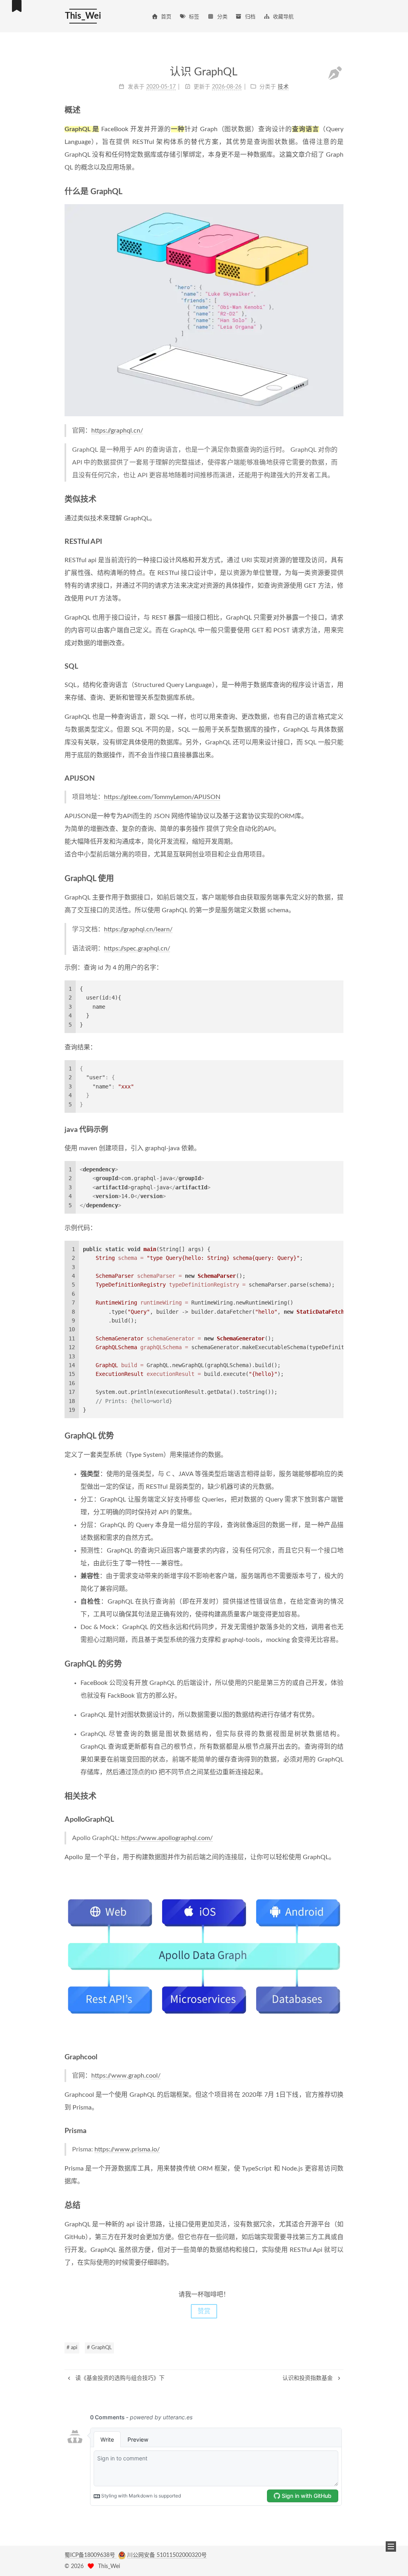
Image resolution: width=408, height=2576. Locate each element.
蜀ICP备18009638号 (91, 2555)
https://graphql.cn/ (117, 431)
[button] (391, 2546)
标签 (194, 17)
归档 (250, 17)
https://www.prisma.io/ (127, 2149)
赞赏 (204, 2311)
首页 (166, 17)
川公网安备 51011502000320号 (167, 2555)
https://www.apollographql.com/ (167, 1838)
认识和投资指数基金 (308, 2378)
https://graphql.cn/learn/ (138, 929)
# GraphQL (99, 2348)
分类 (222, 17)
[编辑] (335, 74)
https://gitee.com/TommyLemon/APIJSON (162, 797)
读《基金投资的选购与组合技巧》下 (119, 2378)
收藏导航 (283, 17)
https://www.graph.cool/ (126, 2076)
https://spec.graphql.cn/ (137, 949)
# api (72, 2348)
